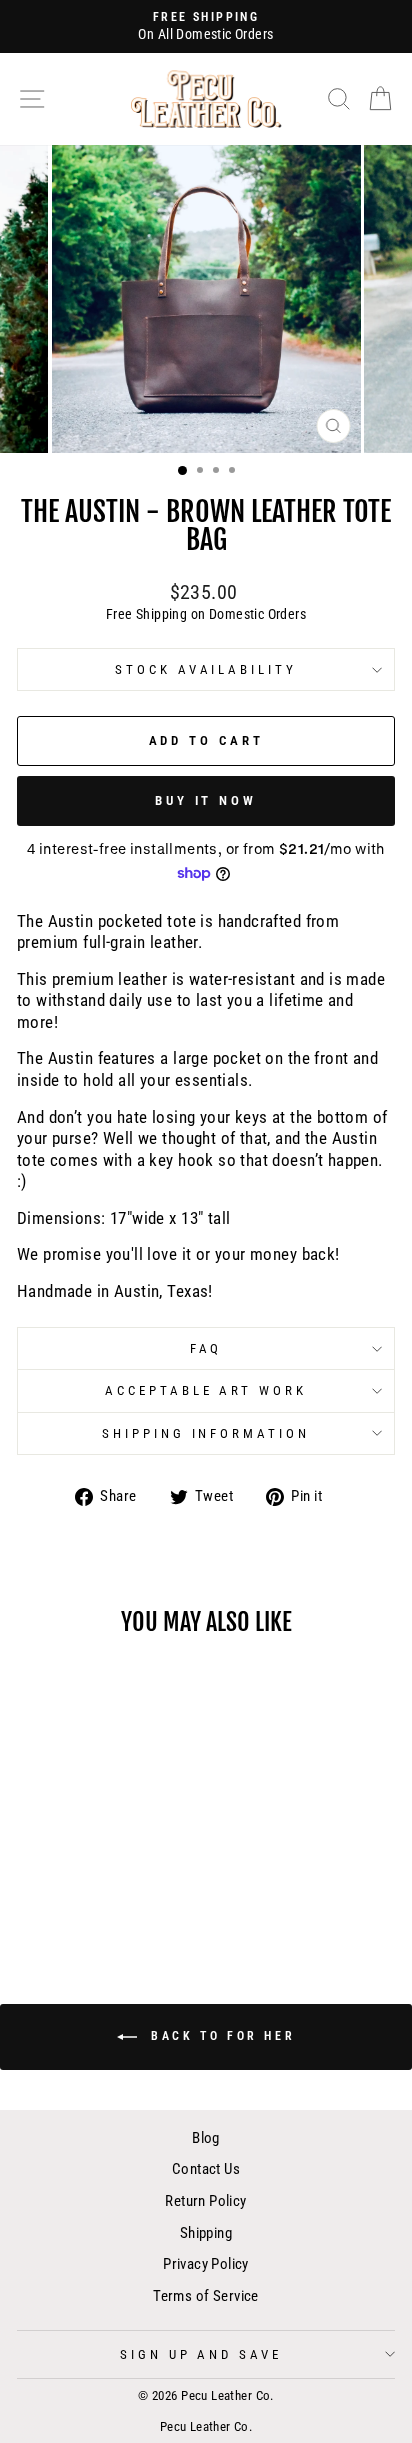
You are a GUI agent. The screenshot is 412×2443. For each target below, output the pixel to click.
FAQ (206, 1348)
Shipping (206, 2233)
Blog (206, 2138)
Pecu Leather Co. (206, 2426)
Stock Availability (206, 669)
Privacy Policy (206, 2264)
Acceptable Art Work (206, 1390)
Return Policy (205, 2201)
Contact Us (206, 2169)
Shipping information (206, 1433)
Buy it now (206, 800)
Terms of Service (206, 2296)
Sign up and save (201, 2354)
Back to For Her (220, 2036)
